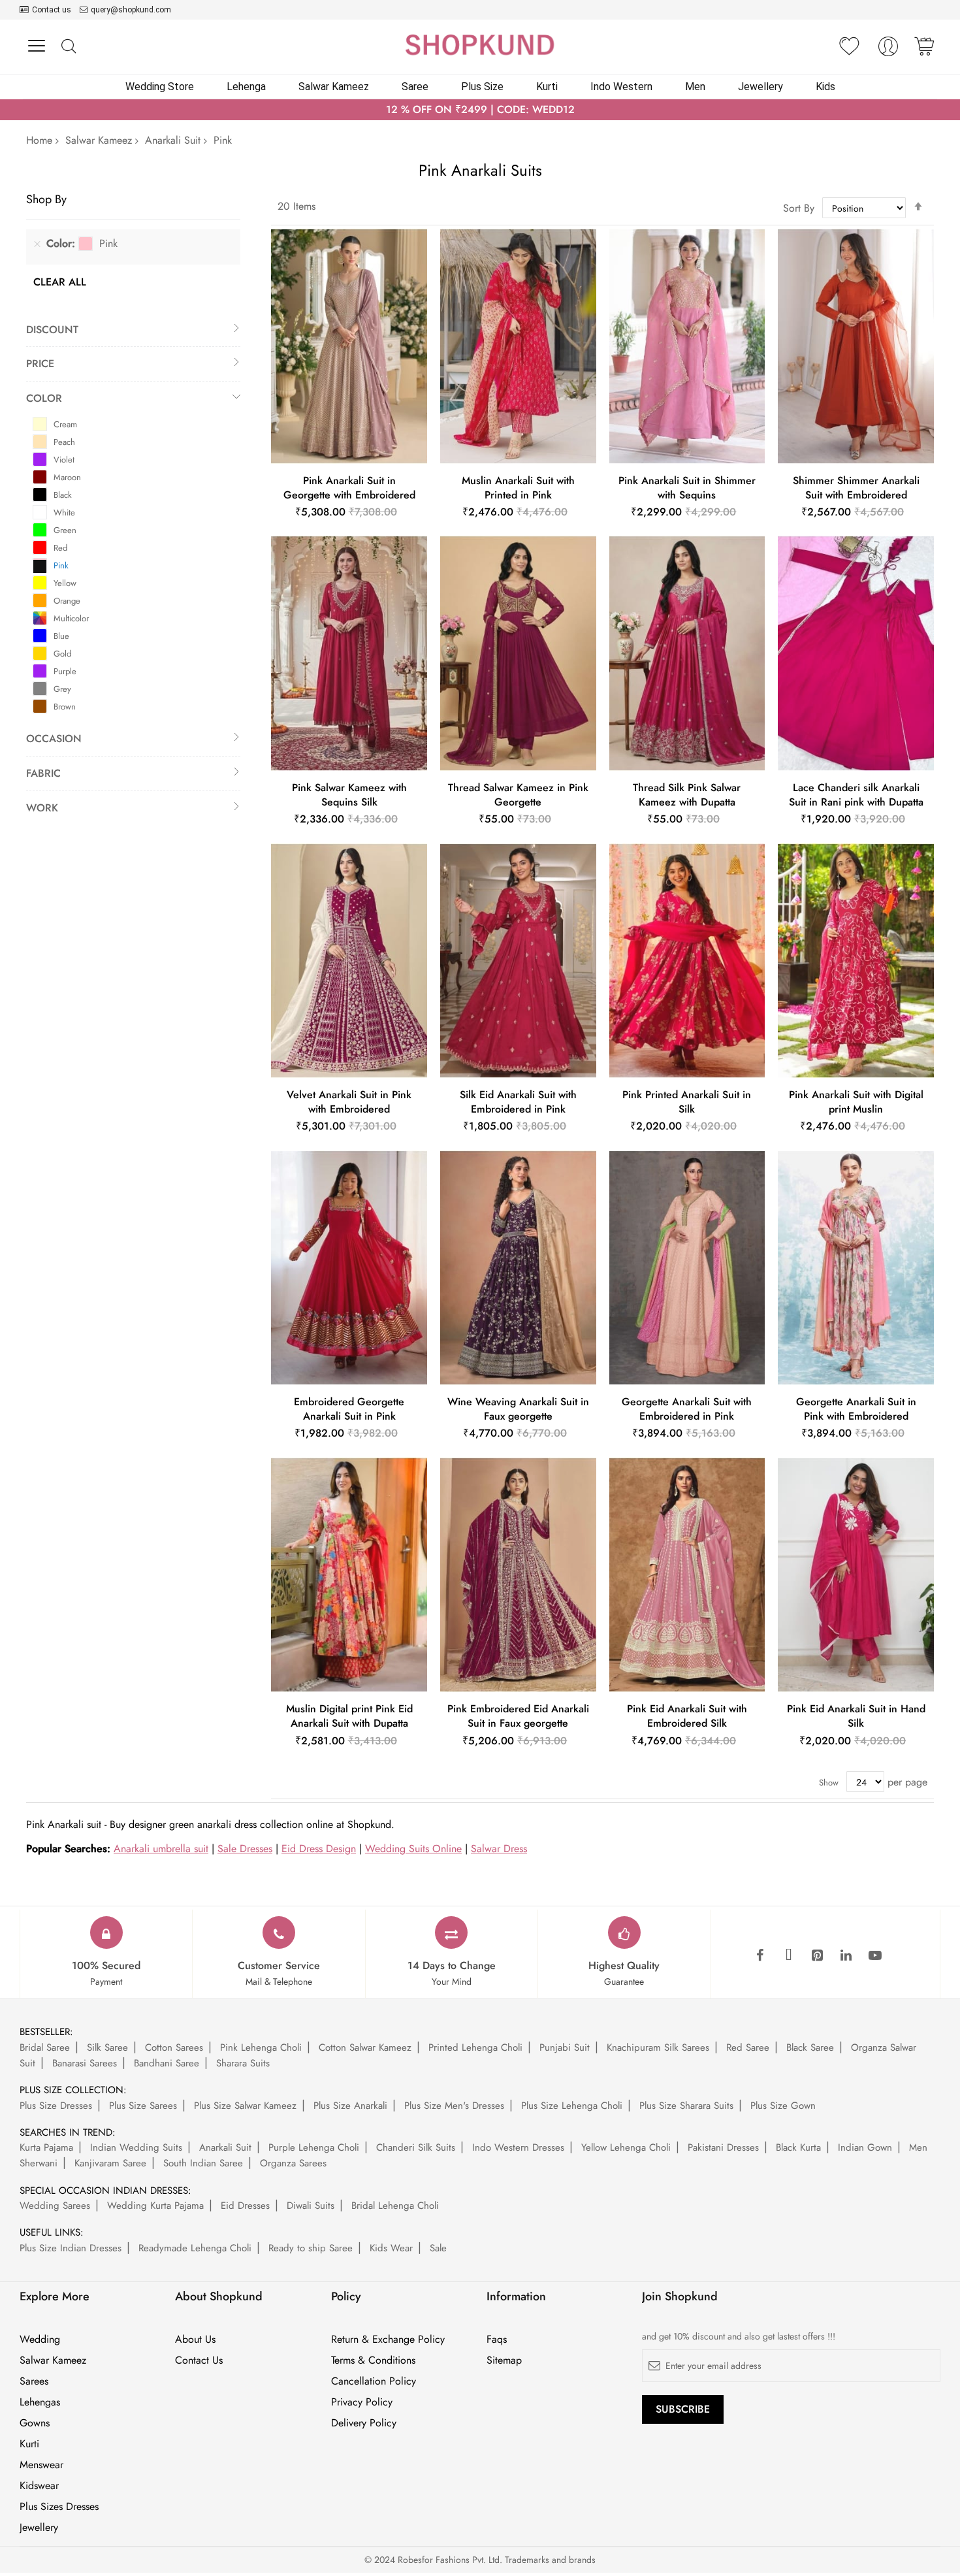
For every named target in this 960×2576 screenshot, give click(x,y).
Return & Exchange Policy (388, 2340)
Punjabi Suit (565, 2047)
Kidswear (39, 2486)
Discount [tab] (52, 330)
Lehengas (40, 2402)
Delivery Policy (364, 2423)
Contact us (52, 10)
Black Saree (810, 2047)
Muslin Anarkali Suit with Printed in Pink (518, 488)
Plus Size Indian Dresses (71, 2248)
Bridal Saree (45, 2047)
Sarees (34, 2381)
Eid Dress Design (319, 1849)
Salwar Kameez (99, 140)
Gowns (35, 2423)
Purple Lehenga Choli (314, 2147)
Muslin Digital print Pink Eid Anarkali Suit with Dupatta (349, 1716)
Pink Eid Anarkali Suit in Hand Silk (856, 1716)
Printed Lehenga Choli (475, 2047)
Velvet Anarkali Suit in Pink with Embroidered (349, 1102)
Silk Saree (107, 2047)
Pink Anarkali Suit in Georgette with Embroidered (349, 488)
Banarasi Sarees (85, 2063)
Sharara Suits (243, 2063)
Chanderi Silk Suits (416, 2147)
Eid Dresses (245, 2206)
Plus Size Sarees (143, 2106)
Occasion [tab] (54, 739)
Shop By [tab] (46, 199)
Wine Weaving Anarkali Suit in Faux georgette (518, 1409)
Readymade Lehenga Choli (195, 2248)
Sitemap (504, 2360)
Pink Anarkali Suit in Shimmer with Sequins (687, 488)
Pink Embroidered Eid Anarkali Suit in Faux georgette (518, 1716)
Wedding (40, 2340)
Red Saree (748, 2047)
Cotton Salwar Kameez (365, 2047)
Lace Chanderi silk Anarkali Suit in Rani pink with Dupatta (856, 795)
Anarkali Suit (173, 140)
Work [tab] (42, 808)
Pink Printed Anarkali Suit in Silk (687, 1102)
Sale (438, 2248)
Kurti (29, 2444)
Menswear (41, 2465)
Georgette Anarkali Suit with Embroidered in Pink (687, 1409)
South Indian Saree (203, 2163)
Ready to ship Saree (311, 2248)
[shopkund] (480, 45)
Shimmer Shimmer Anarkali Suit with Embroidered (856, 488)
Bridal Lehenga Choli (395, 2206)
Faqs (497, 2340)
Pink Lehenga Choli (261, 2047)
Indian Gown (865, 2147)
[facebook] (760, 1956)
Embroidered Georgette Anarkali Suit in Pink (349, 1409)
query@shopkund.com (131, 10)
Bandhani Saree (167, 2063)
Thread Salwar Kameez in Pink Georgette (518, 795)
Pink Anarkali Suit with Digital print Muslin (856, 1102)
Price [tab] (40, 364)
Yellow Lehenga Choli (626, 2147)
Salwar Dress (499, 1849)
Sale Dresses (245, 1849)
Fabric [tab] (43, 773)
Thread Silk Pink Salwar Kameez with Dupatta (687, 795)
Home (39, 140)
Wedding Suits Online (413, 1849)
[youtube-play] (875, 1956)
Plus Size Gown (783, 2106)
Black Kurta (798, 2147)
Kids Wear (391, 2248)
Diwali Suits (311, 2206)
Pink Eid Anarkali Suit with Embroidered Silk (687, 1716)
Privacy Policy (362, 2402)
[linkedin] (846, 1956)
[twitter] (789, 1956)
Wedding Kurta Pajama (155, 2206)
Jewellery (39, 2528)
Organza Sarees (293, 2163)
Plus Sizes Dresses (59, 2507)
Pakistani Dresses (723, 2147)
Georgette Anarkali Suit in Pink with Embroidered (856, 1409)
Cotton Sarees (174, 2047)
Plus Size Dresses (56, 2106)
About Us (195, 2340)
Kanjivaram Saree (110, 2163)
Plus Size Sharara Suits (686, 2106)
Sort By (799, 208)
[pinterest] (818, 1956)
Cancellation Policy (374, 2381)
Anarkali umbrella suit (161, 1849)
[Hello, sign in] (888, 50)
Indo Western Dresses (518, 2147)
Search (68, 47)
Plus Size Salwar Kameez (245, 2106)
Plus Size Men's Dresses (454, 2106)
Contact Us (199, 2360)
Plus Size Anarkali (350, 2106)
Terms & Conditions (373, 2360)
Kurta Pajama (46, 2147)
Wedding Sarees (55, 2206)
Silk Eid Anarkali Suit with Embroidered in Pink (518, 1102)
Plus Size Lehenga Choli (572, 2106)
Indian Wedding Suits (136, 2147)
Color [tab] (44, 398)
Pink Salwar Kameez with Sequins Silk (349, 795)
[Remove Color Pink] (37, 244)
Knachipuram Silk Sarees (658, 2047)
